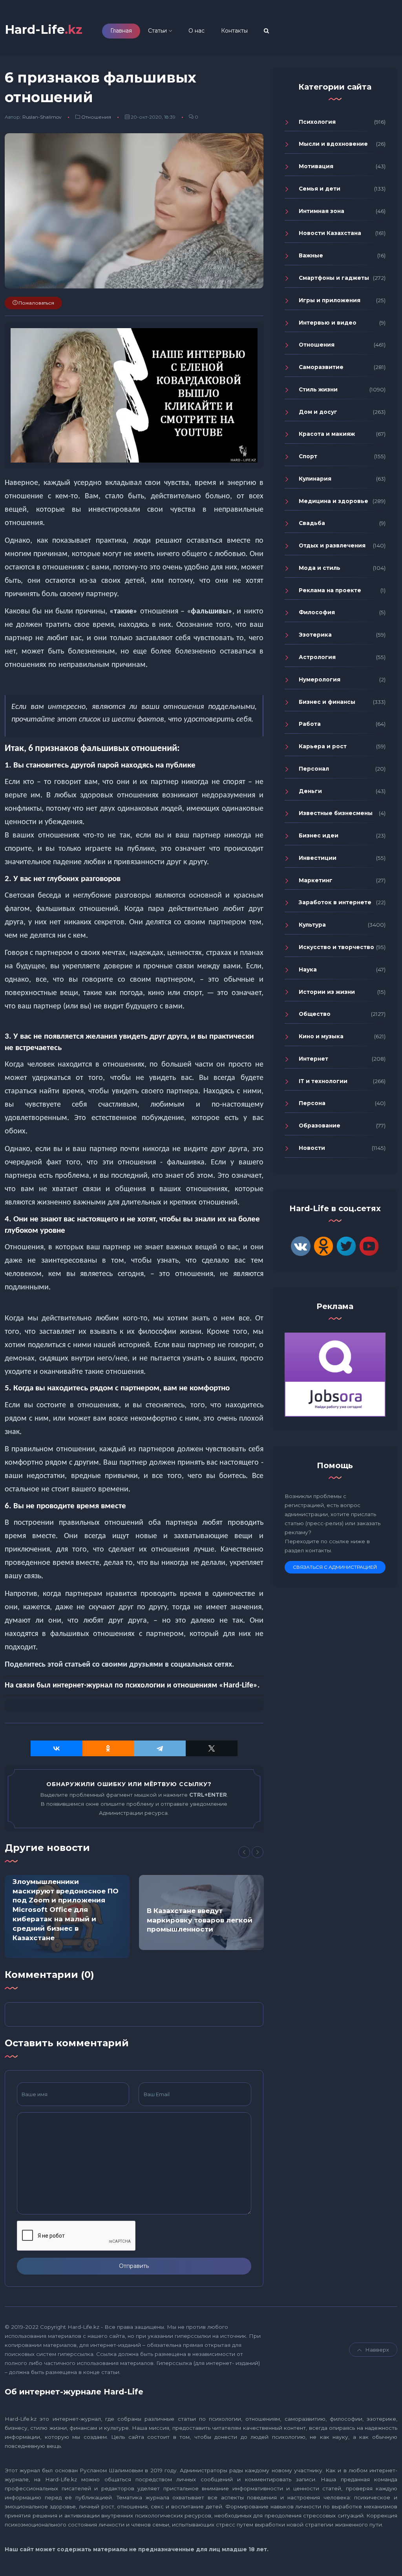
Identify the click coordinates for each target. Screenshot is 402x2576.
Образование (320, 1126)
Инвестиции (318, 858)
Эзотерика (315, 635)
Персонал (314, 769)
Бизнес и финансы (327, 702)
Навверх (377, 2350)
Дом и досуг (318, 412)
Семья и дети (320, 189)
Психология (317, 122)
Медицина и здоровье (333, 501)
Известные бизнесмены (336, 813)
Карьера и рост (323, 746)
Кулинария (315, 479)
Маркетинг (316, 880)
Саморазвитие (321, 367)
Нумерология (320, 679)
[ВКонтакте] (57, 1748)
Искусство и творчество (336, 947)
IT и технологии (323, 1081)
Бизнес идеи (319, 835)
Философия (317, 612)
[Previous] (244, 1852)
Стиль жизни (318, 389)
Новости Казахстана (330, 233)
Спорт (308, 456)
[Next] (258, 1852)
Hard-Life (44, 30)
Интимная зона (322, 211)
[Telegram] (160, 1748)
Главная (121, 31)
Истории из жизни (327, 992)
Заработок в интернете (335, 902)
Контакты (234, 31)
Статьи (157, 31)
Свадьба (312, 523)
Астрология (317, 657)
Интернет (313, 1059)
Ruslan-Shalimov (42, 117)
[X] (212, 1748)
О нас (196, 31)
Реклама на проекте (330, 590)
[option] (67, 1917)
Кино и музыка (321, 1036)
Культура (312, 925)
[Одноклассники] (108, 1748)
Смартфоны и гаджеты (334, 278)
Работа (310, 724)
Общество (315, 1014)
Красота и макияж (327, 434)
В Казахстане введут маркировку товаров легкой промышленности (200, 1920)
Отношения (96, 117)
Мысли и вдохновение (333, 144)
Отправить (134, 2266)
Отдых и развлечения (332, 545)
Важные (311, 255)
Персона (312, 1103)
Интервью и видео (328, 323)
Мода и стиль (320, 568)
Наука (308, 969)
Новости (312, 1148)
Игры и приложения (330, 300)
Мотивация (316, 166)
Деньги (310, 791)
